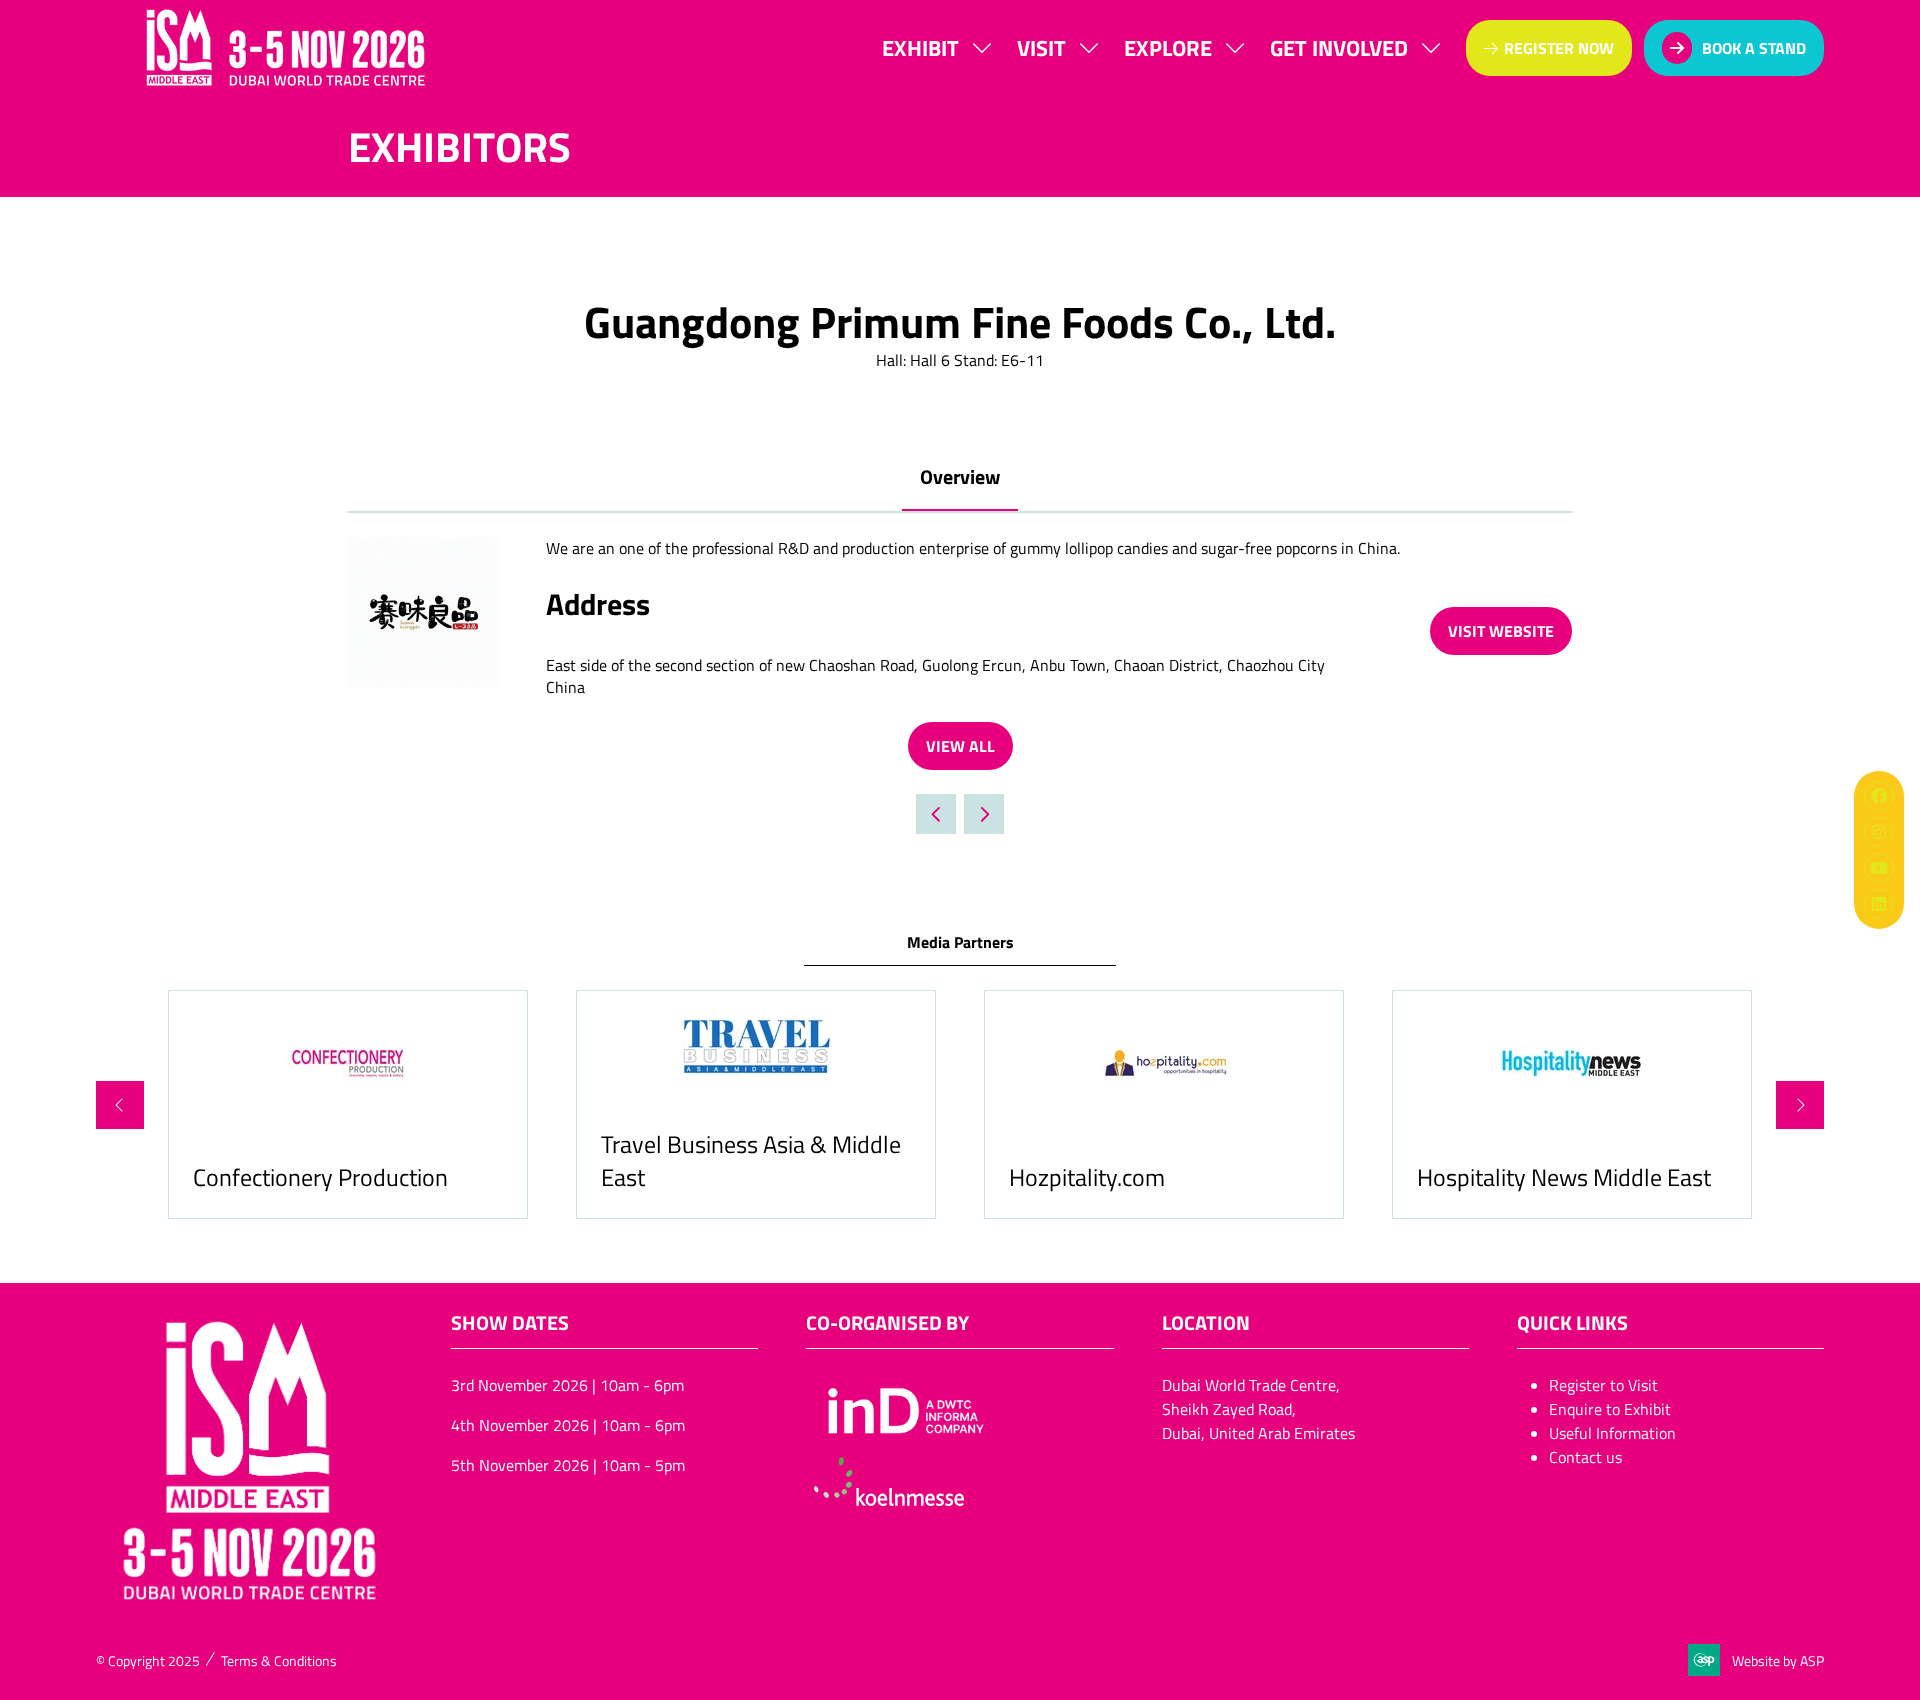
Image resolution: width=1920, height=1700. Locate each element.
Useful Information (1612, 1433)
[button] (1549, 48)
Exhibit (920, 47)
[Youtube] (1879, 868)
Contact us (1585, 1457)
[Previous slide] (120, 1105)
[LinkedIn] (1879, 904)
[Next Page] (984, 814)
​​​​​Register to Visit (1603, 1385)
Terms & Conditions (279, 1660)
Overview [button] (960, 476)
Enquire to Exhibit (1610, 1409)
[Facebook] (1879, 796)
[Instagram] (1879, 832)
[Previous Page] (936, 814)
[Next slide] (1800, 1105)
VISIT (1041, 47)
